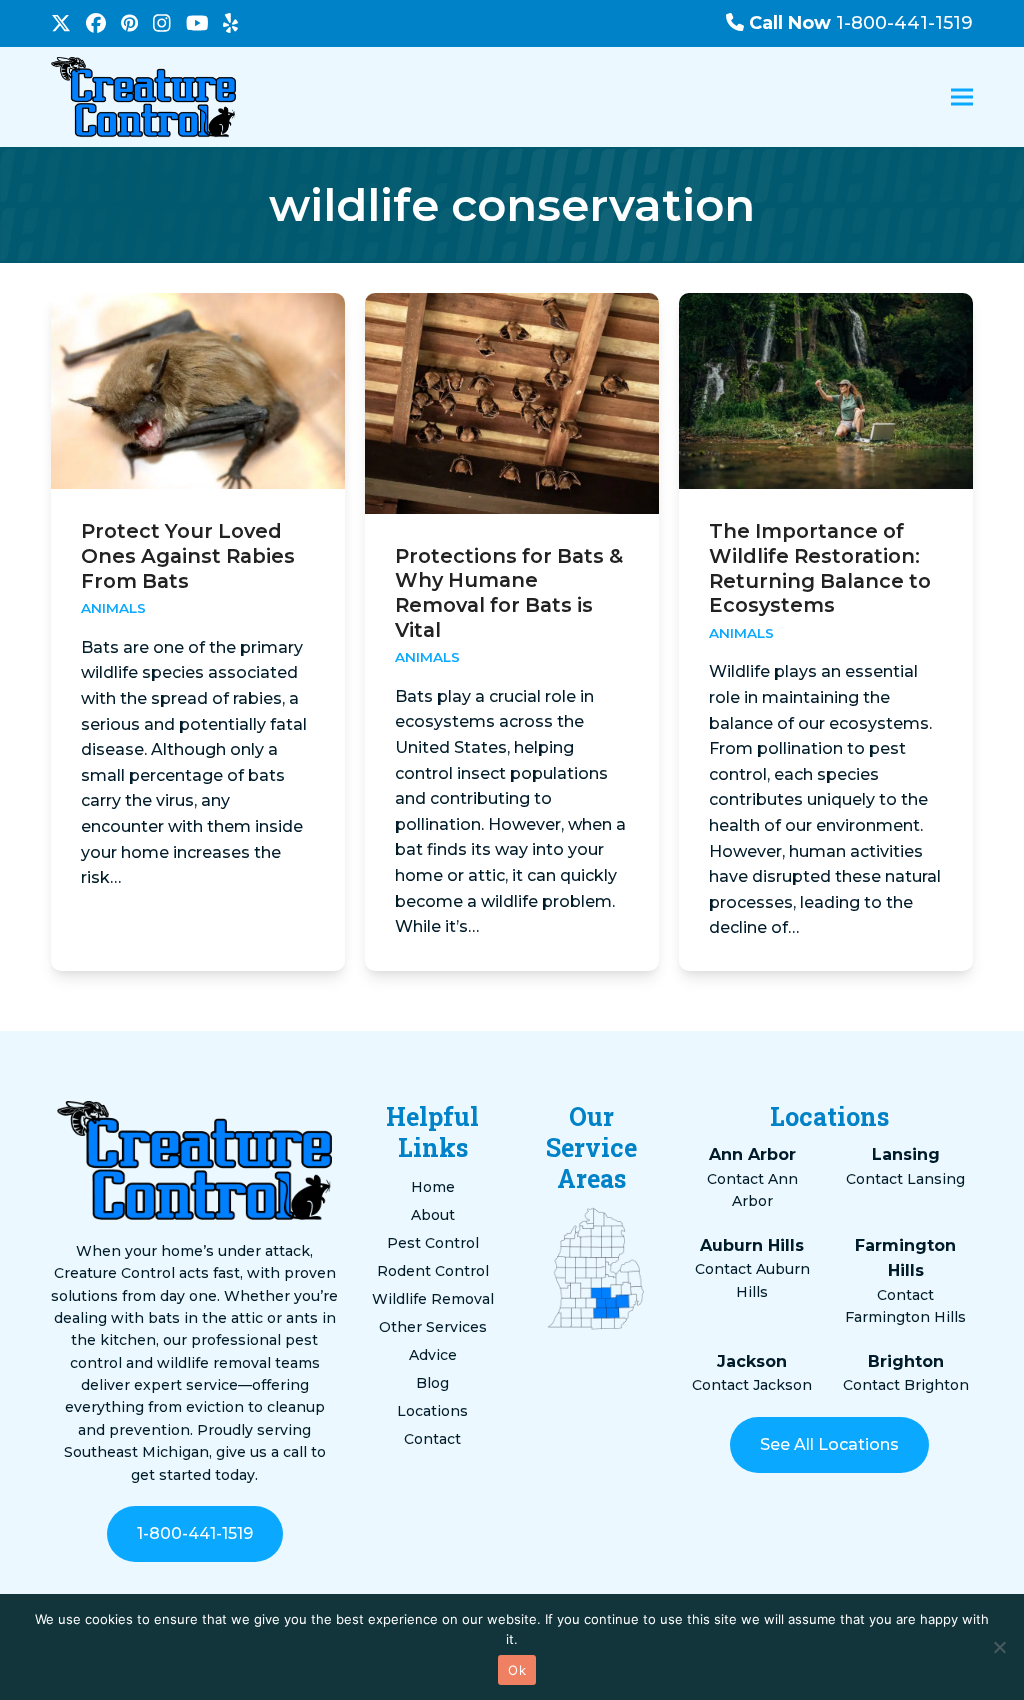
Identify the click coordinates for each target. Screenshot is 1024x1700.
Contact (432, 1439)
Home (433, 1187)
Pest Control (433, 1243)
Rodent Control (433, 1271)
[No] (999, 1647)
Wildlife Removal (433, 1299)
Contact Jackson (752, 1385)
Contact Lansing (905, 1179)
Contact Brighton (906, 1385)
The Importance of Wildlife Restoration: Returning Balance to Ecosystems (820, 568)
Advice (433, 1355)
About (433, 1215)
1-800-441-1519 (861, 23)
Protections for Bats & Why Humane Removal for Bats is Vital (509, 593)
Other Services (433, 1327)
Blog (432, 1383)
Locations (432, 1411)
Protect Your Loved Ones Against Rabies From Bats (188, 555)
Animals (113, 608)
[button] (962, 97)
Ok (517, 1670)
